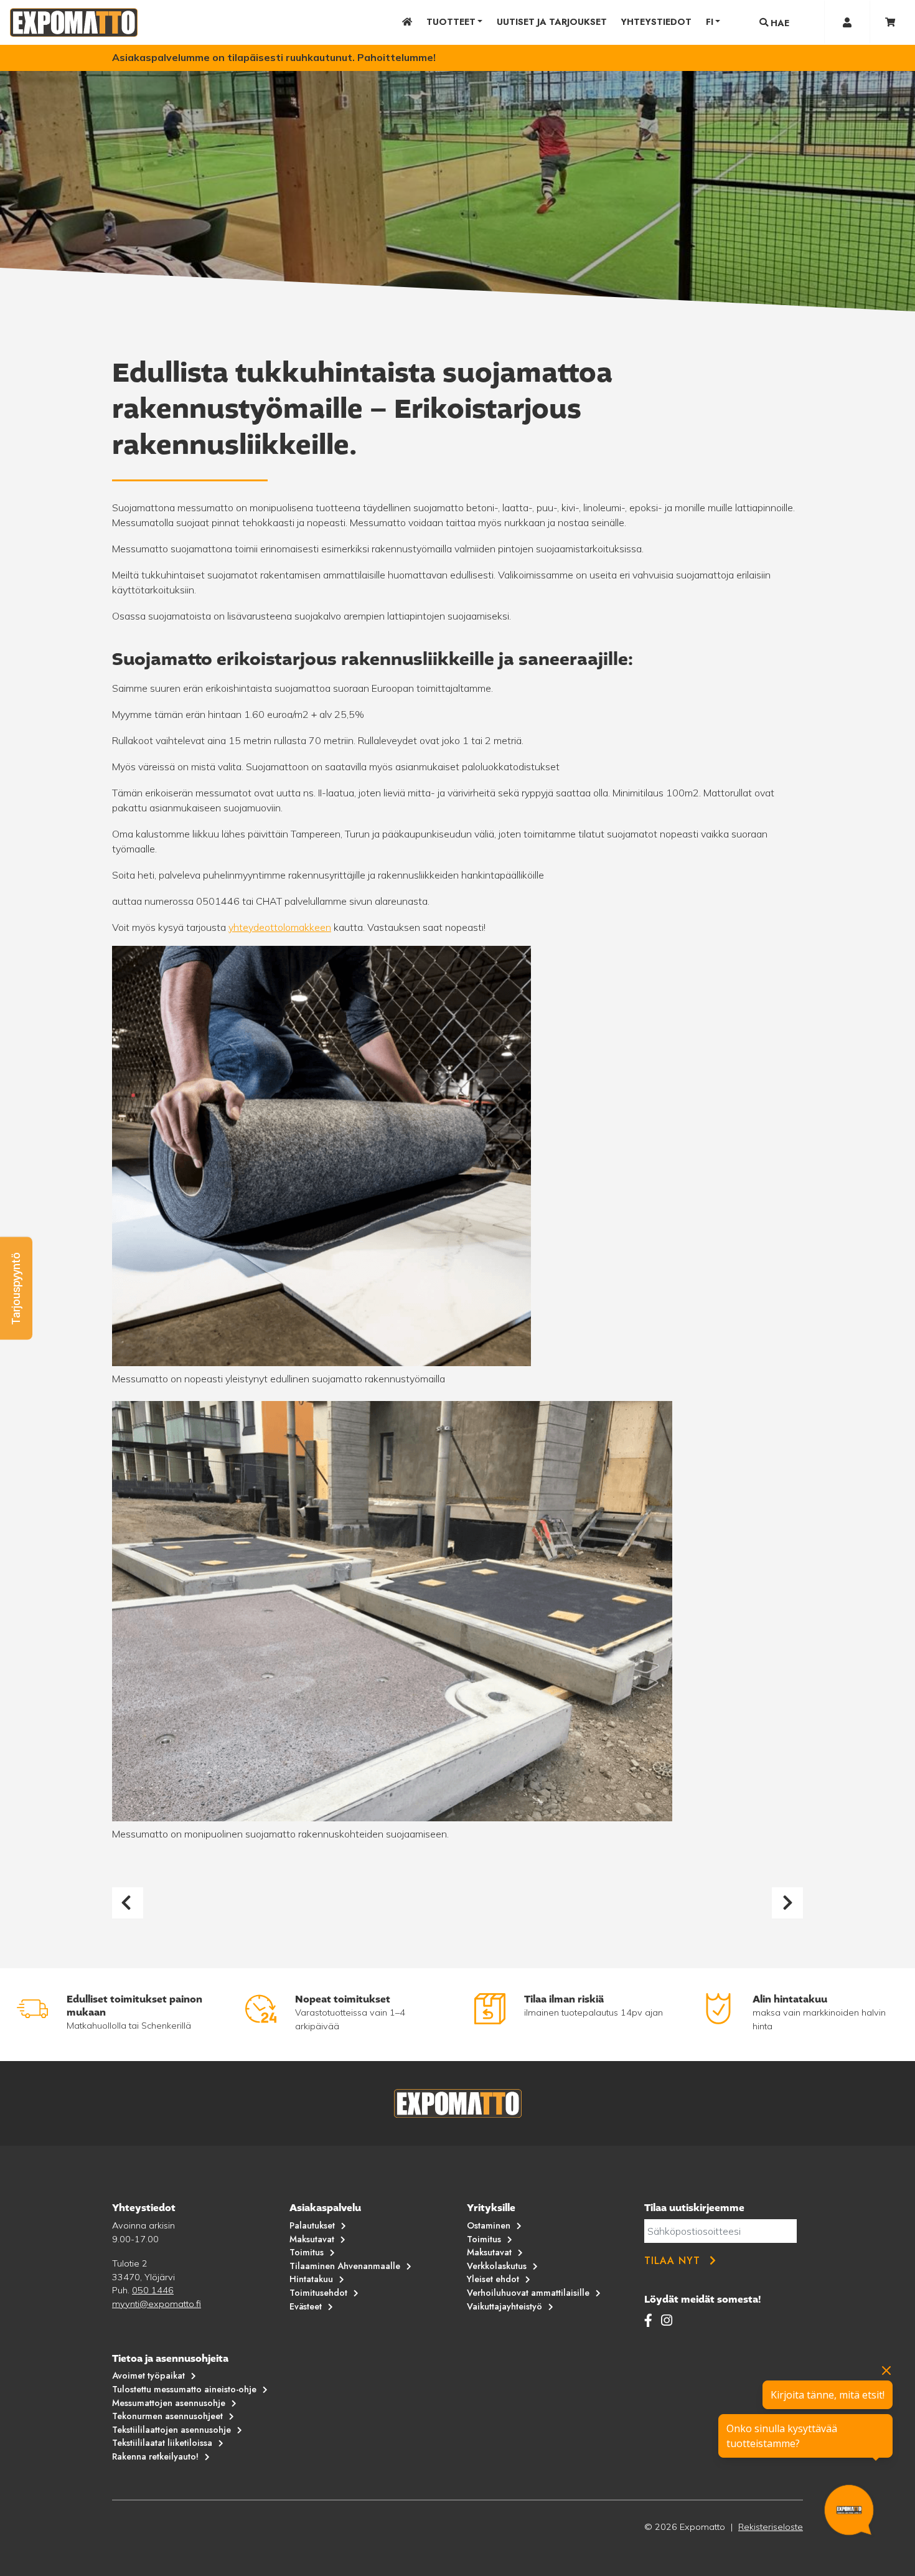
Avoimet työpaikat (148, 2375)
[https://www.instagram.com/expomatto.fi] (667, 2320)
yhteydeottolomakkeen (280, 927)
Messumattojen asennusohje (169, 2403)
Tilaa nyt (672, 2261)
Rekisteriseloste (771, 2527)
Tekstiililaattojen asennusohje (171, 2430)
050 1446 (153, 2290)
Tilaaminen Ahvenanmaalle (345, 2266)
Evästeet (306, 2306)
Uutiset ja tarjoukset (552, 22)
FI (710, 22)
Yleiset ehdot (493, 2279)
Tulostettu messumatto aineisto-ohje (184, 2389)
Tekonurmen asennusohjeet (167, 2416)
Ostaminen (489, 2225)
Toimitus (307, 2252)
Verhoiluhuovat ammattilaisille (528, 2293)
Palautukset (312, 2225)
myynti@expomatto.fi (157, 2304)
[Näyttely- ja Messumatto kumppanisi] (74, 22)
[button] (16, 1288)
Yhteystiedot (656, 22)
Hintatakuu (311, 2279)
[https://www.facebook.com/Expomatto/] (650, 2320)
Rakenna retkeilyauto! (155, 2456)
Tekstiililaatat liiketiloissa (162, 2443)
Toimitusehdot (318, 2293)
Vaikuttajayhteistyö (504, 2306)
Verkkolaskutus (497, 2266)
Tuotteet (451, 22)
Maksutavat (312, 2239)
